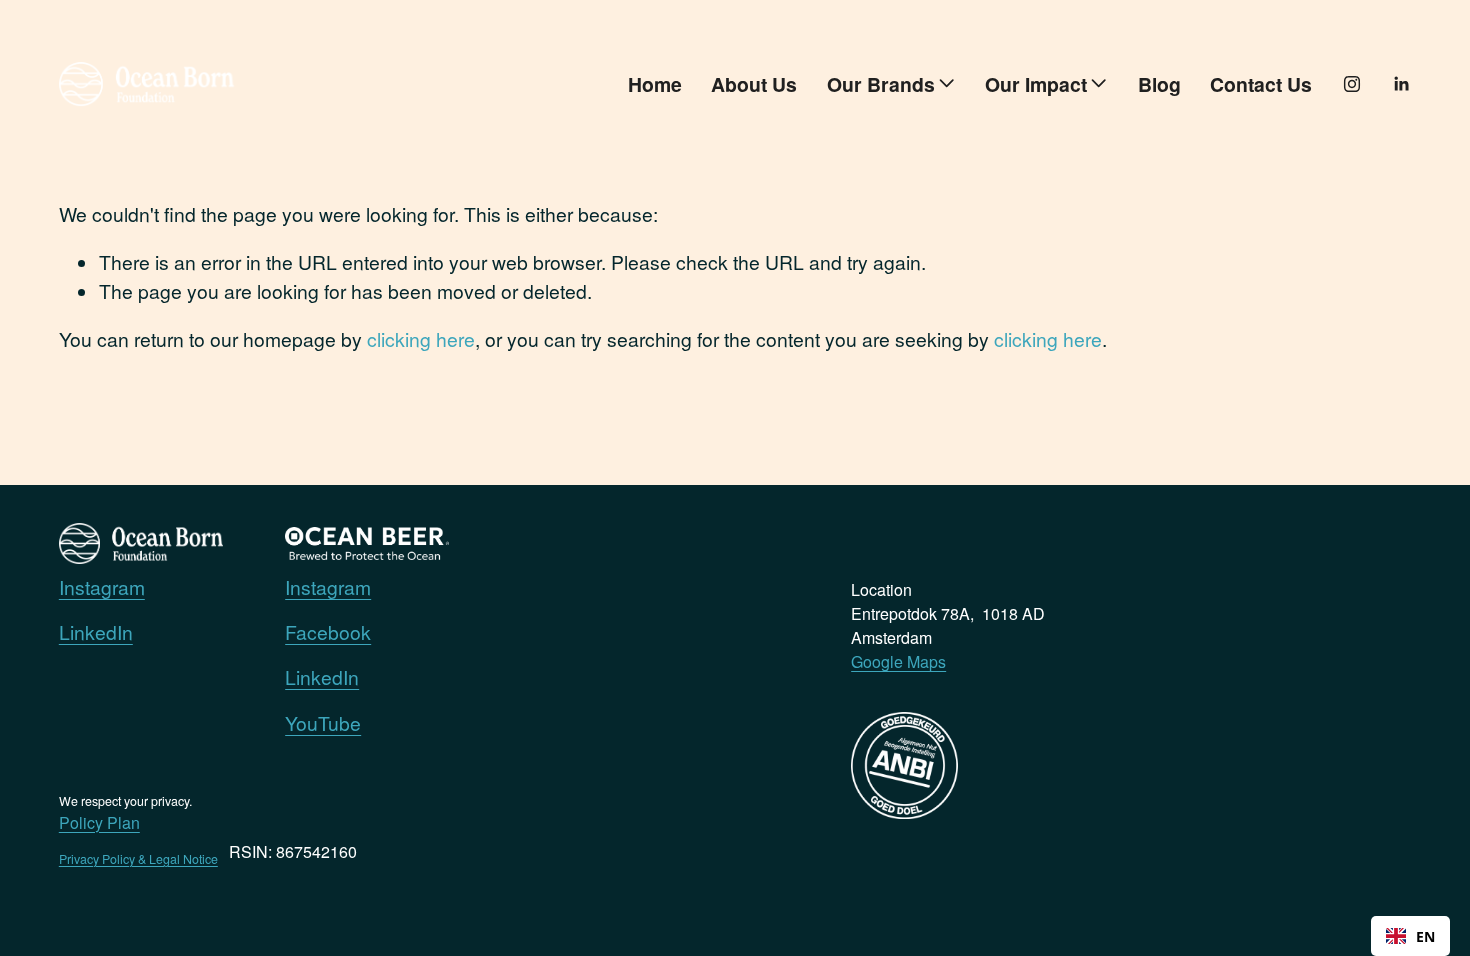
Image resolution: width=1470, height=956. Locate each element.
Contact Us (1261, 84)
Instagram (102, 586)
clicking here (421, 338)
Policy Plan (99, 822)
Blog (1159, 84)
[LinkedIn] (1401, 84)
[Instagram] (1352, 84)
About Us (754, 84)
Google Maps (898, 661)
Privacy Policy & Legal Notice (138, 859)
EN (1425, 936)
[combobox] (1410, 936)
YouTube (323, 722)
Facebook (328, 631)
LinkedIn (96, 631)
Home (655, 84)
